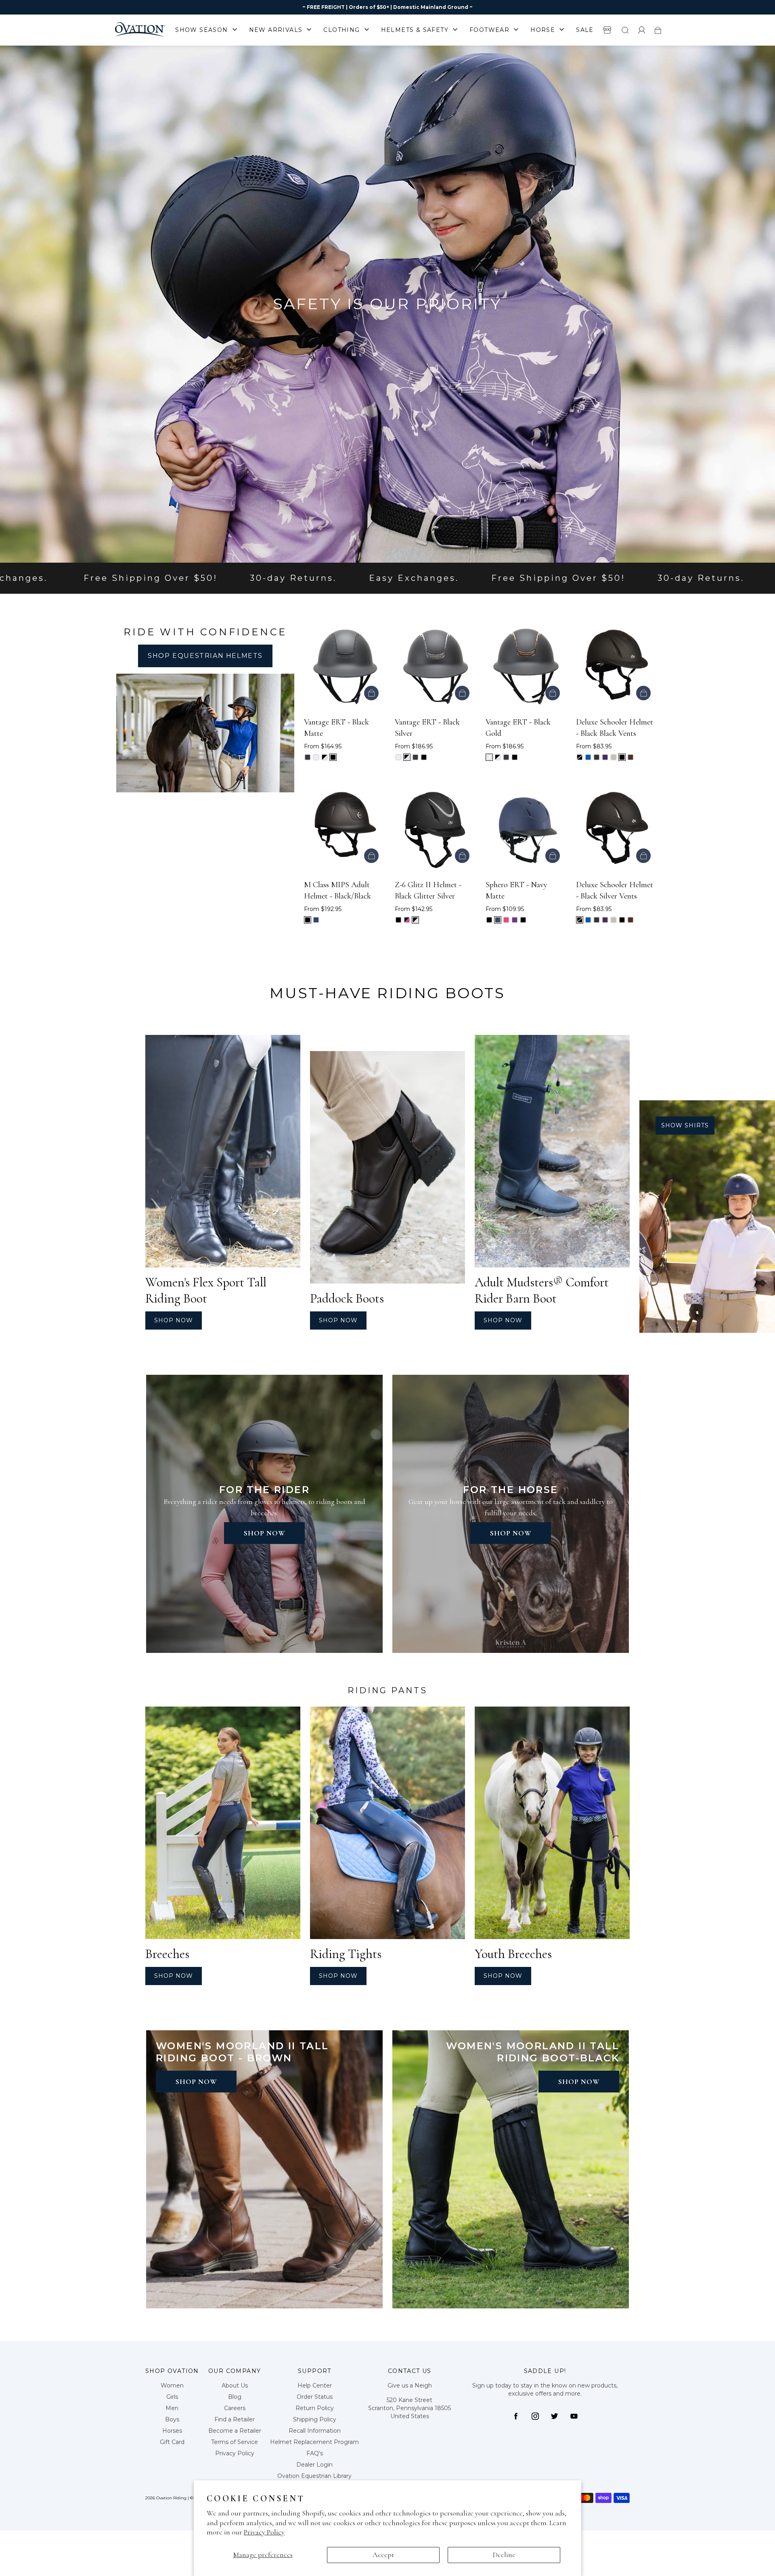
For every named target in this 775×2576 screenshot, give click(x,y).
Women (172, 2385)
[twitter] (555, 2416)
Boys (172, 2419)
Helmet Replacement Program (314, 2442)
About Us (235, 2385)
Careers (235, 2408)
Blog (235, 2397)
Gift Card (172, 2442)
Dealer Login (314, 2465)
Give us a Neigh (410, 2385)
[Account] (642, 30)
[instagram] (535, 2416)
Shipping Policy (315, 2419)
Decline (504, 2555)
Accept (383, 2555)
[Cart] (658, 30)
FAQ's (315, 2453)
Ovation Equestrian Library (314, 2476)
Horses (172, 2431)
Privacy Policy (264, 2532)
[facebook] (516, 2416)
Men (172, 2408)
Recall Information (315, 2431)
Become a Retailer (235, 2431)
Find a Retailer (235, 2419)
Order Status (315, 2397)
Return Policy (315, 2408)
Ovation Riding (171, 2498)
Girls (172, 2397)
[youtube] (574, 2416)
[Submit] (625, 30)
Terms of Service (235, 2442)
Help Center (315, 2385)
